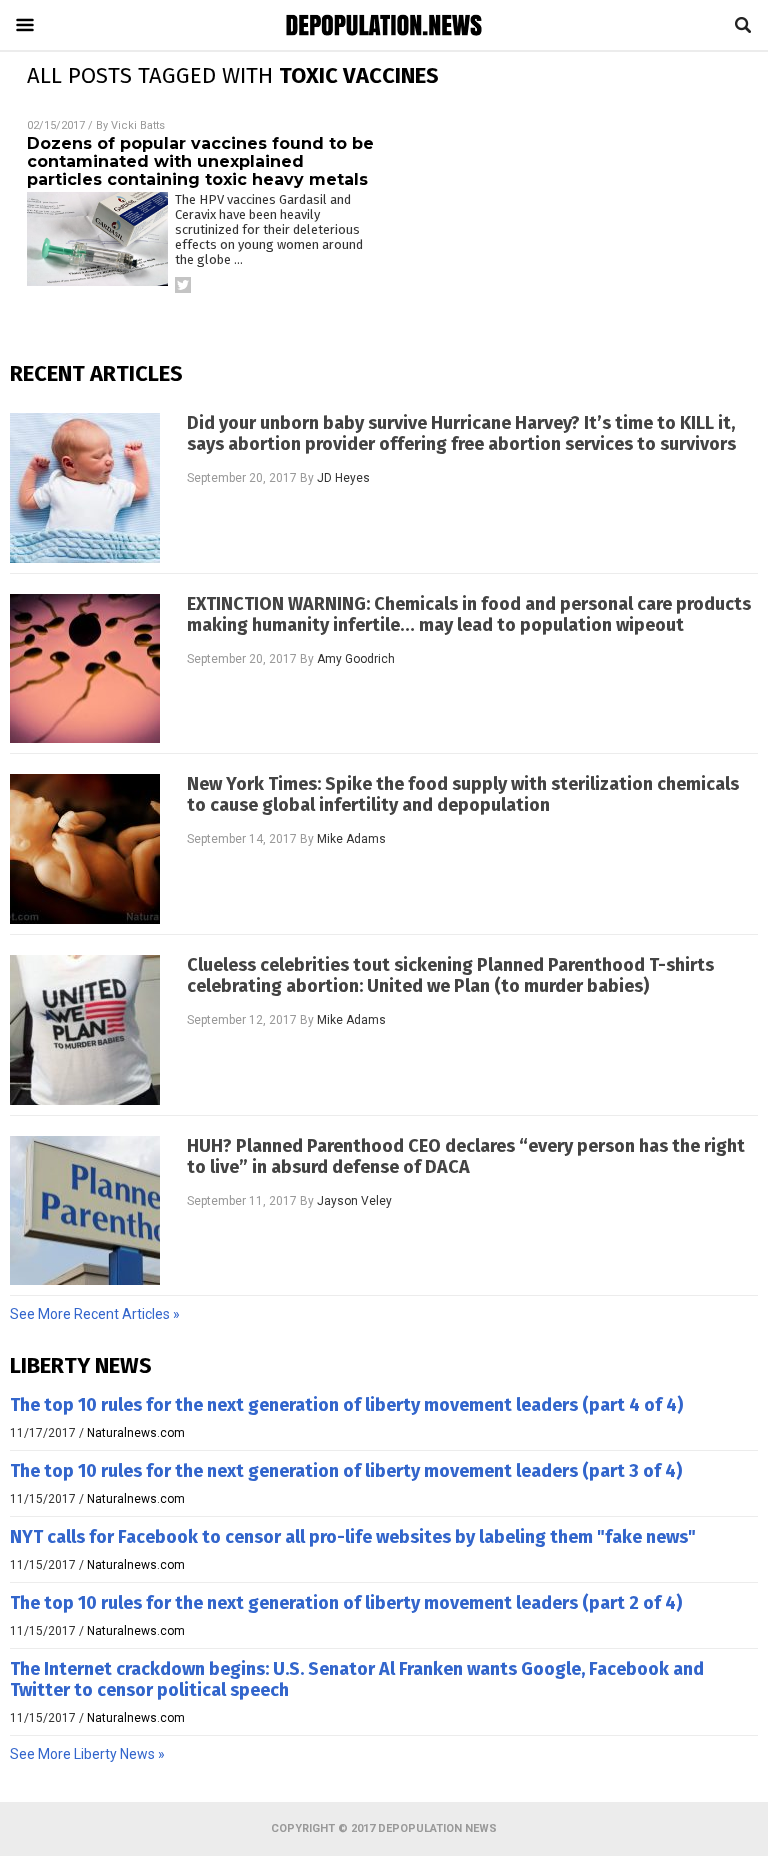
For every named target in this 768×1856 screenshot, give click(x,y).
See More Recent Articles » (95, 1314)
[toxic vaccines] (384, 43)
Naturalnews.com (136, 1433)
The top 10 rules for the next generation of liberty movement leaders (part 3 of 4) (346, 1471)
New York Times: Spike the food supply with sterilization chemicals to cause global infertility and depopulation (463, 795)
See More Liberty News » (87, 1754)
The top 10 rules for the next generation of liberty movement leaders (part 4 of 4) (346, 1405)
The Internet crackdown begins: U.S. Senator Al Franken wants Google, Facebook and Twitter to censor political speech (357, 1679)
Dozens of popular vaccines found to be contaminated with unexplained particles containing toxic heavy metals (200, 161)
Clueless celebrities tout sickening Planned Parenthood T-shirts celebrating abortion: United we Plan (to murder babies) (450, 976)
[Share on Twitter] (183, 285)
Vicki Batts (138, 125)
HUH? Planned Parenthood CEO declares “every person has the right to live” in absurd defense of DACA (466, 1157)
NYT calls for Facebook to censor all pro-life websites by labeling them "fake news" (353, 1537)
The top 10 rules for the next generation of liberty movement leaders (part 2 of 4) (346, 1603)
